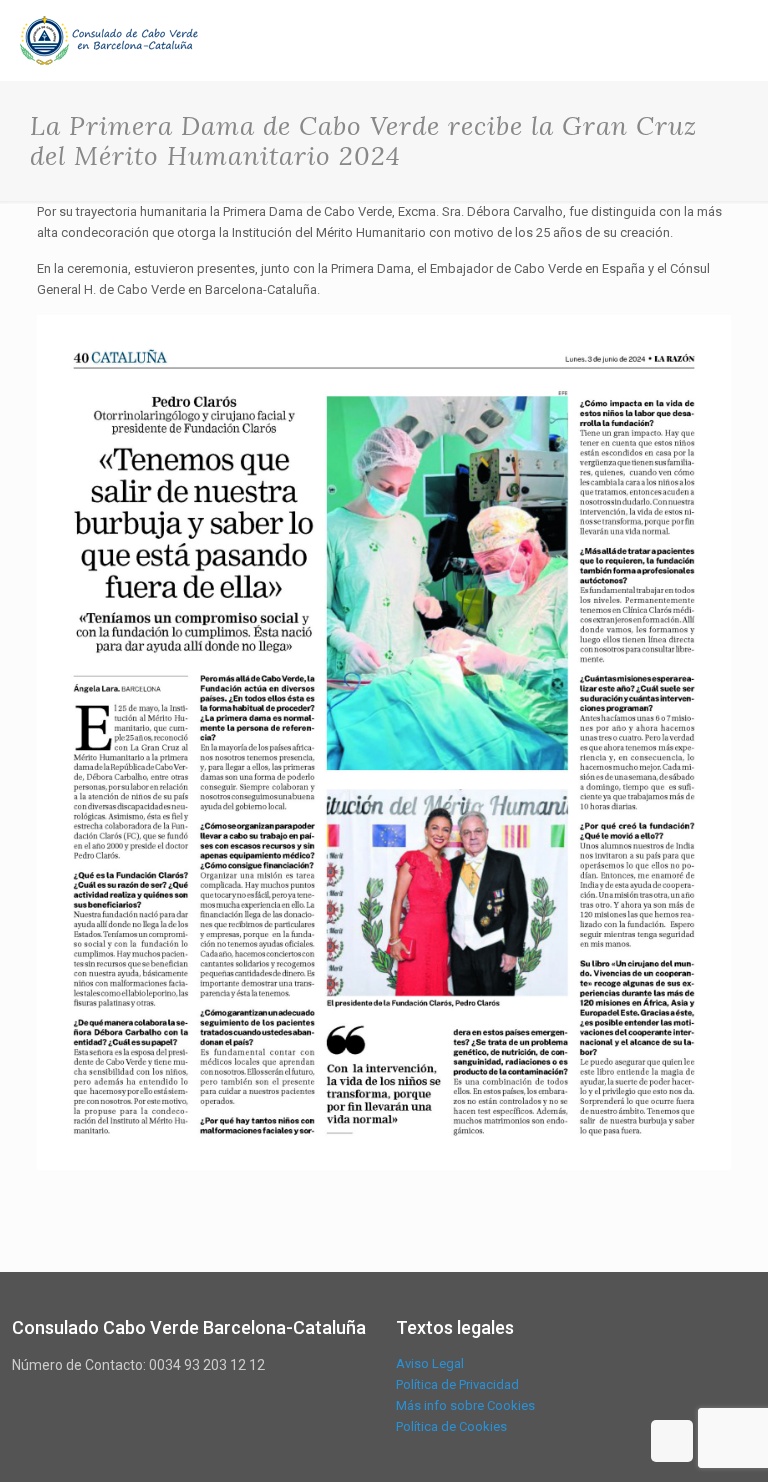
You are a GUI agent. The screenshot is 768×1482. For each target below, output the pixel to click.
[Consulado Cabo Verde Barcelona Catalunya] (109, 40)
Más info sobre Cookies (465, 1405)
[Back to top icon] (672, 1441)
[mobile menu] (736, 40)
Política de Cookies (451, 1426)
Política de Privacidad (457, 1384)
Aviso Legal (430, 1363)
